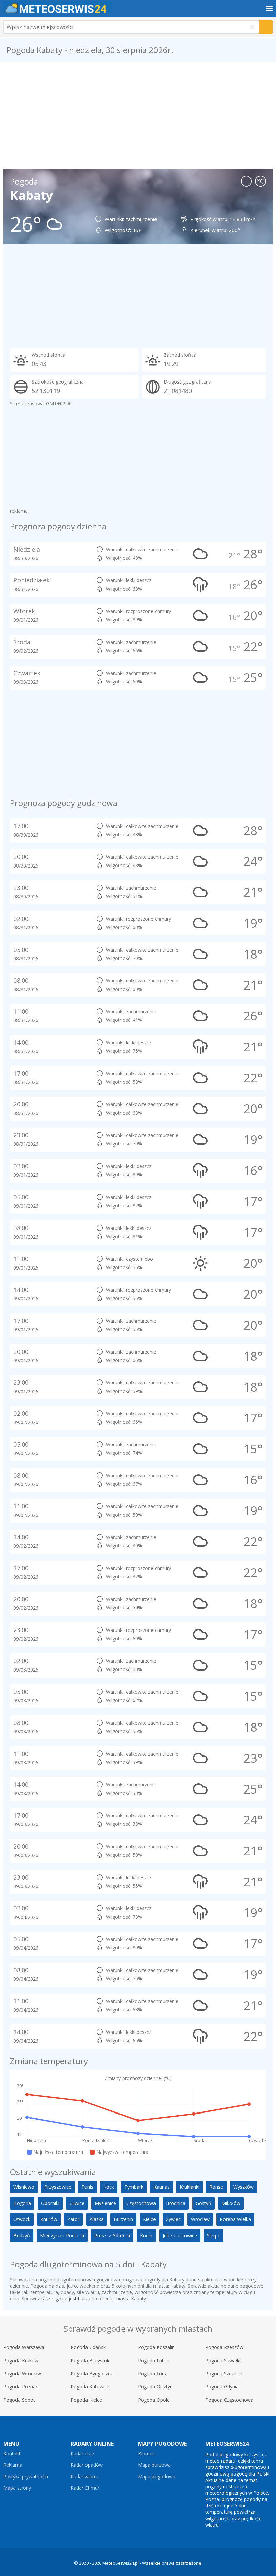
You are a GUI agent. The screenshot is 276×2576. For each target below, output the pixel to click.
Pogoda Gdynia (222, 2387)
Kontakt (12, 2454)
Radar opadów (87, 2465)
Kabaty (31, 195)
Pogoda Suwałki (223, 2360)
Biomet (146, 2454)
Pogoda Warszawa (24, 2347)
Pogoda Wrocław (22, 2373)
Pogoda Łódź (152, 2373)
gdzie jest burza (73, 2299)
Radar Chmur (85, 2488)
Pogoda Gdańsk (88, 2347)
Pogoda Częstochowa (229, 2400)
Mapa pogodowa (157, 2477)
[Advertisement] (138, 116)
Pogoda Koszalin (156, 2347)
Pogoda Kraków (21, 2360)
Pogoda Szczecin (224, 2373)
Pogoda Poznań (21, 2387)
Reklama (13, 2465)
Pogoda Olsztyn (155, 2387)
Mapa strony (17, 2488)
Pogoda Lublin (154, 2360)
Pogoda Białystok (90, 2360)
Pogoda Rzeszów (224, 2347)
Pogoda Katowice (90, 2387)
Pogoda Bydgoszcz (92, 2373)
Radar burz (82, 2454)
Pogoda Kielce (86, 2400)
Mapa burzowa (154, 2465)
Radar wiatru (84, 2477)
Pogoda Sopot (19, 2400)
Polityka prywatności (26, 2477)
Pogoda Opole (154, 2400)
